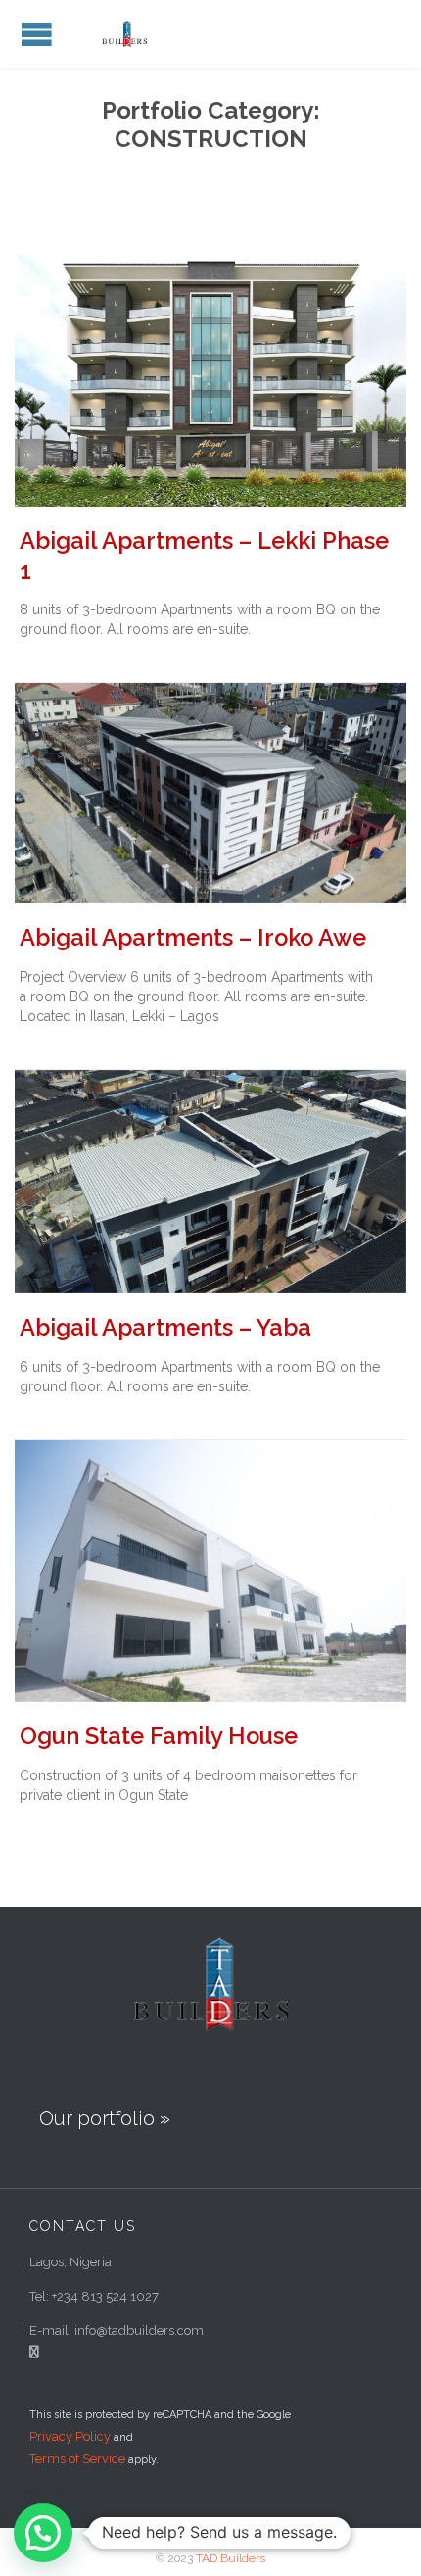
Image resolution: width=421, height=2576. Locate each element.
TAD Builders (231, 2558)
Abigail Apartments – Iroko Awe (193, 938)
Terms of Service (77, 2459)
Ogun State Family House (159, 1736)
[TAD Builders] (127, 34)
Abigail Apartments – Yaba (165, 1328)
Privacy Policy (70, 2436)
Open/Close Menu (37, 34)
